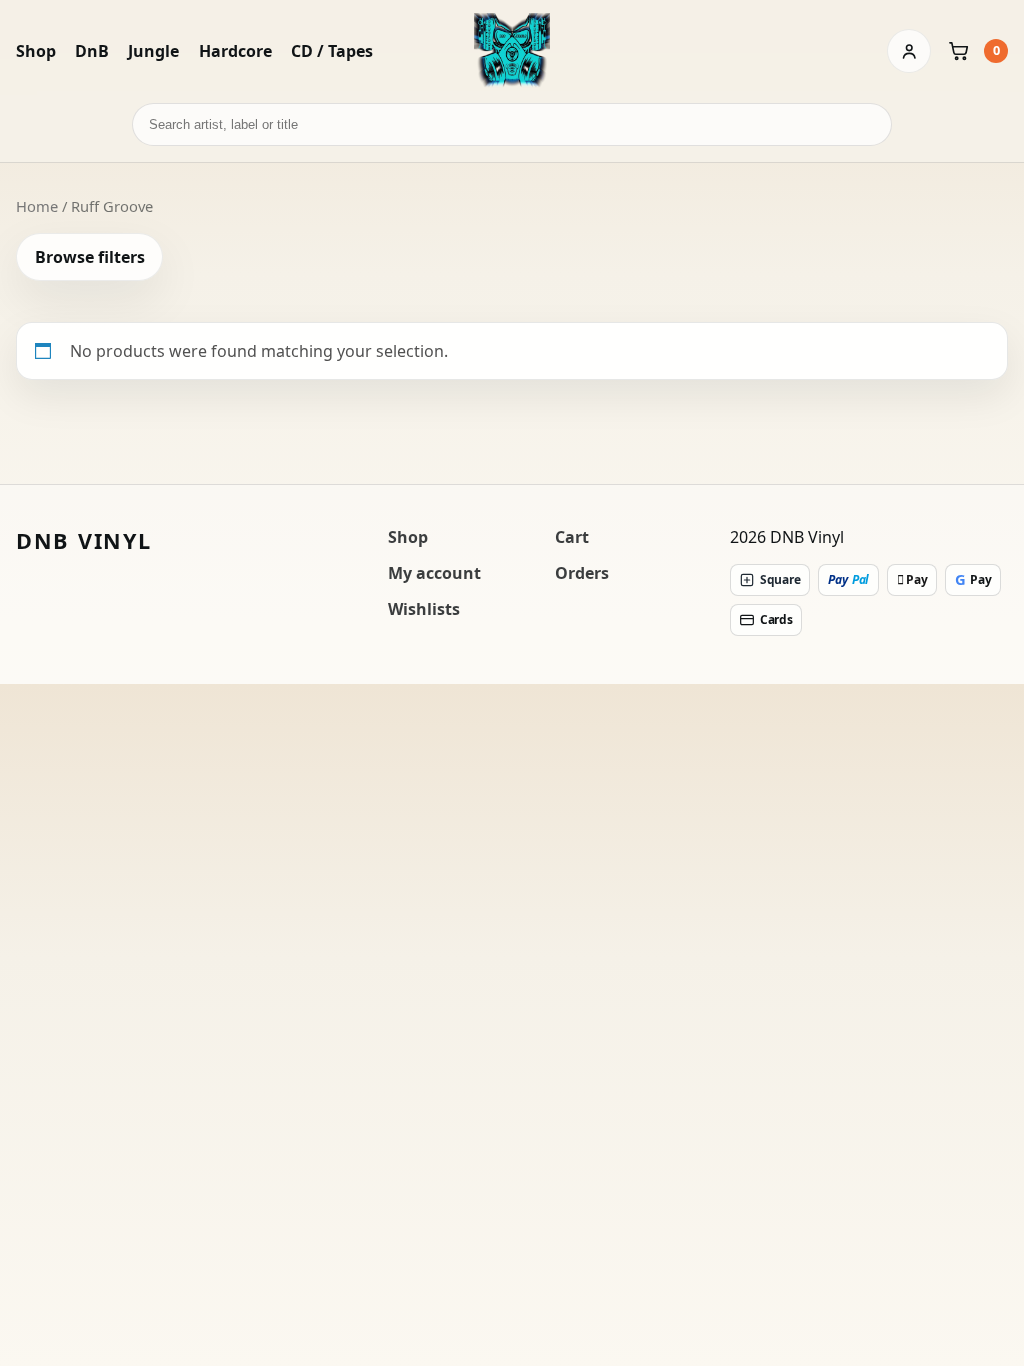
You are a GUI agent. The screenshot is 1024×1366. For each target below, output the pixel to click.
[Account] (909, 51)
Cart (572, 537)
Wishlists (424, 609)
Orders (582, 573)
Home (37, 206)
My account (434, 573)
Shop (36, 51)
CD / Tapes (332, 51)
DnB (92, 51)
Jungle (153, 51)
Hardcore (235, 51)
